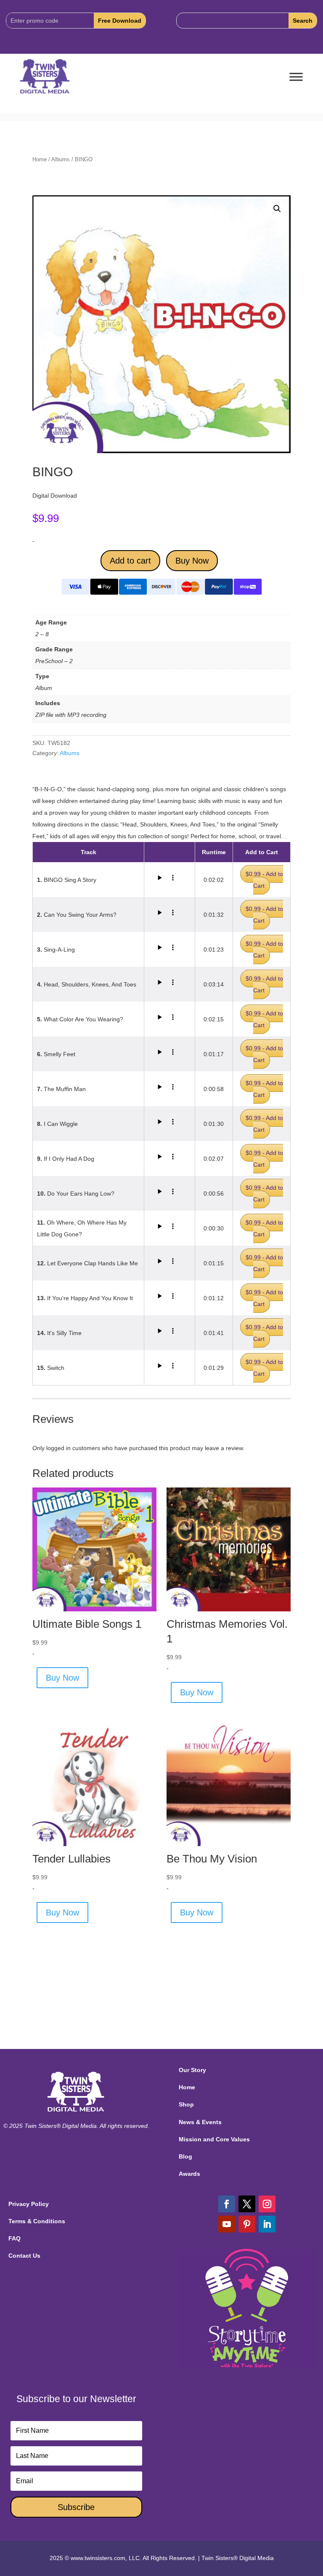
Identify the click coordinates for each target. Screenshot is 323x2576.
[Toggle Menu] (296, 77)
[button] (277, 209)
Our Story (192, 2070)
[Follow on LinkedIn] (267, 2224)
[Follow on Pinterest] (247, 2224)
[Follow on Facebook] (227, 2204)
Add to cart (130, 561)
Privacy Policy (29, 2204)
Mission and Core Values (214, 2139)
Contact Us (24, 2256)
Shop (186, 2104)
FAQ (15, 2238)
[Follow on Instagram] (267, 2204)
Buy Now (192, 561)
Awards (189, 2174)
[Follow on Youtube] (227, 2224)
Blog (185, 2156)
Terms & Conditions (37, 2221)
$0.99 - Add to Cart (264, 880)
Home (40, 159)
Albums (61, 159)
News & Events (200, 2122)
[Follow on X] (247, 2204)
